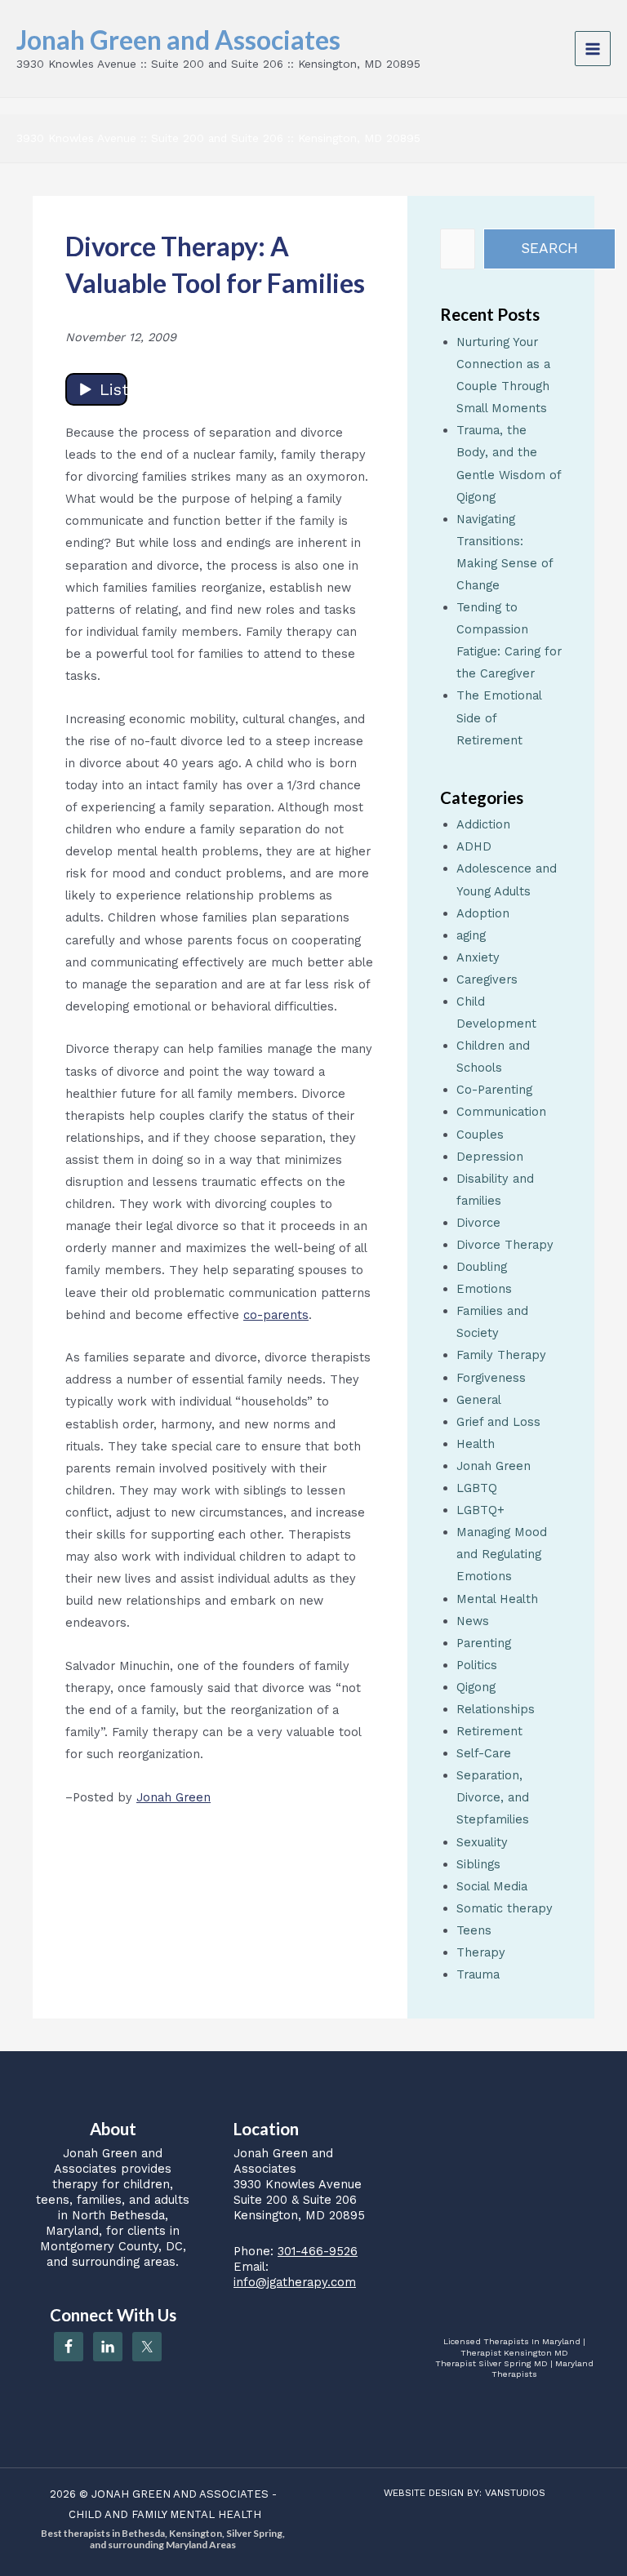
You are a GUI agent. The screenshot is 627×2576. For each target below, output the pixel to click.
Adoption (483, 913)
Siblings (478, 1864)
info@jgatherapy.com (295, 2282)
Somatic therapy (505, 1908)
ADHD (474, 846)
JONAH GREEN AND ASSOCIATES (180, 2494)
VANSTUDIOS (515, 2493)
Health (476, 1444)
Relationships (496, 1709)
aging (471, 935)
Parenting (484, 1643)
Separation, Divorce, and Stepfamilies (493, 1797)
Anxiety (478, 957)
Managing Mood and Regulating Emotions (502, 1554)
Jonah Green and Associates (178, 40)
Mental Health (497, 1599)
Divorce (478, 1223)
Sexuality (482, 1842)
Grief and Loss (498, 1422)
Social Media (492, 1886)
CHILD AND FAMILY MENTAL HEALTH (165, 2514)
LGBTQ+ (480, 1510)
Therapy (481, 1952)
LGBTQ (477, 1488)
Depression (490, 1157)
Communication (501, 1112)
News (473, 1621)
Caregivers (487, 979)
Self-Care (484, 1753)
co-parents (276, 1315)
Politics (477, 1665)
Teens (474, 1930)
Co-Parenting (494, 1090)
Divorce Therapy (505, 1245)
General (479, 1400)
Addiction (483, 824)
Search (549, 248)
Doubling (482, 1267)
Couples (480, 1135)
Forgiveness (491, 1378)
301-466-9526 (318, 2251)
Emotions (484, 1289)
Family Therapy (501, 1355)
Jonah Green (173, 1797)
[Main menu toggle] (593, 49)
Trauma (478, 1974)
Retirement (489, 1731)
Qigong (476, 1687)
